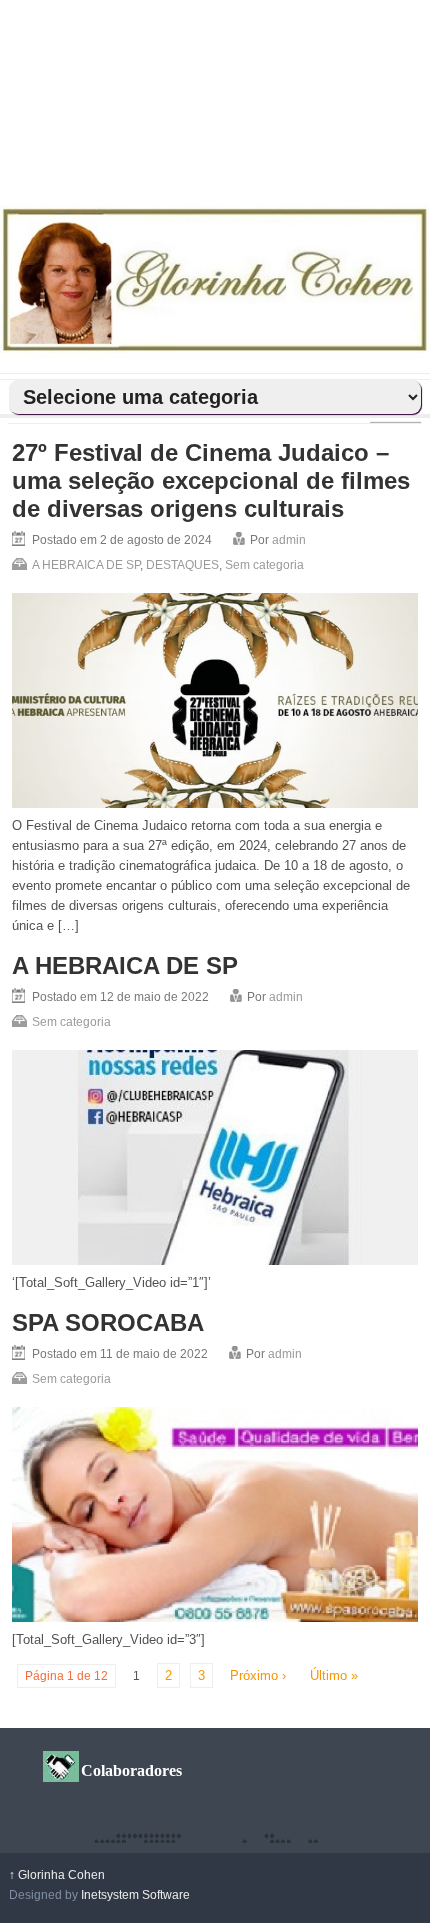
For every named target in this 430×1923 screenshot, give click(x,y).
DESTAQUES (182, 565)
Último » (334, 1675)
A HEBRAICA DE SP (86, 565)
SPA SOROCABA (108, 1322)
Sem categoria (264, 565)
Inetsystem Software (135, 1895)
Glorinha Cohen (57, 1875)
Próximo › (258, 1675)
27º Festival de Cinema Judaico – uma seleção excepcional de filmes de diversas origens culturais (211, 480)
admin (289, 540)
